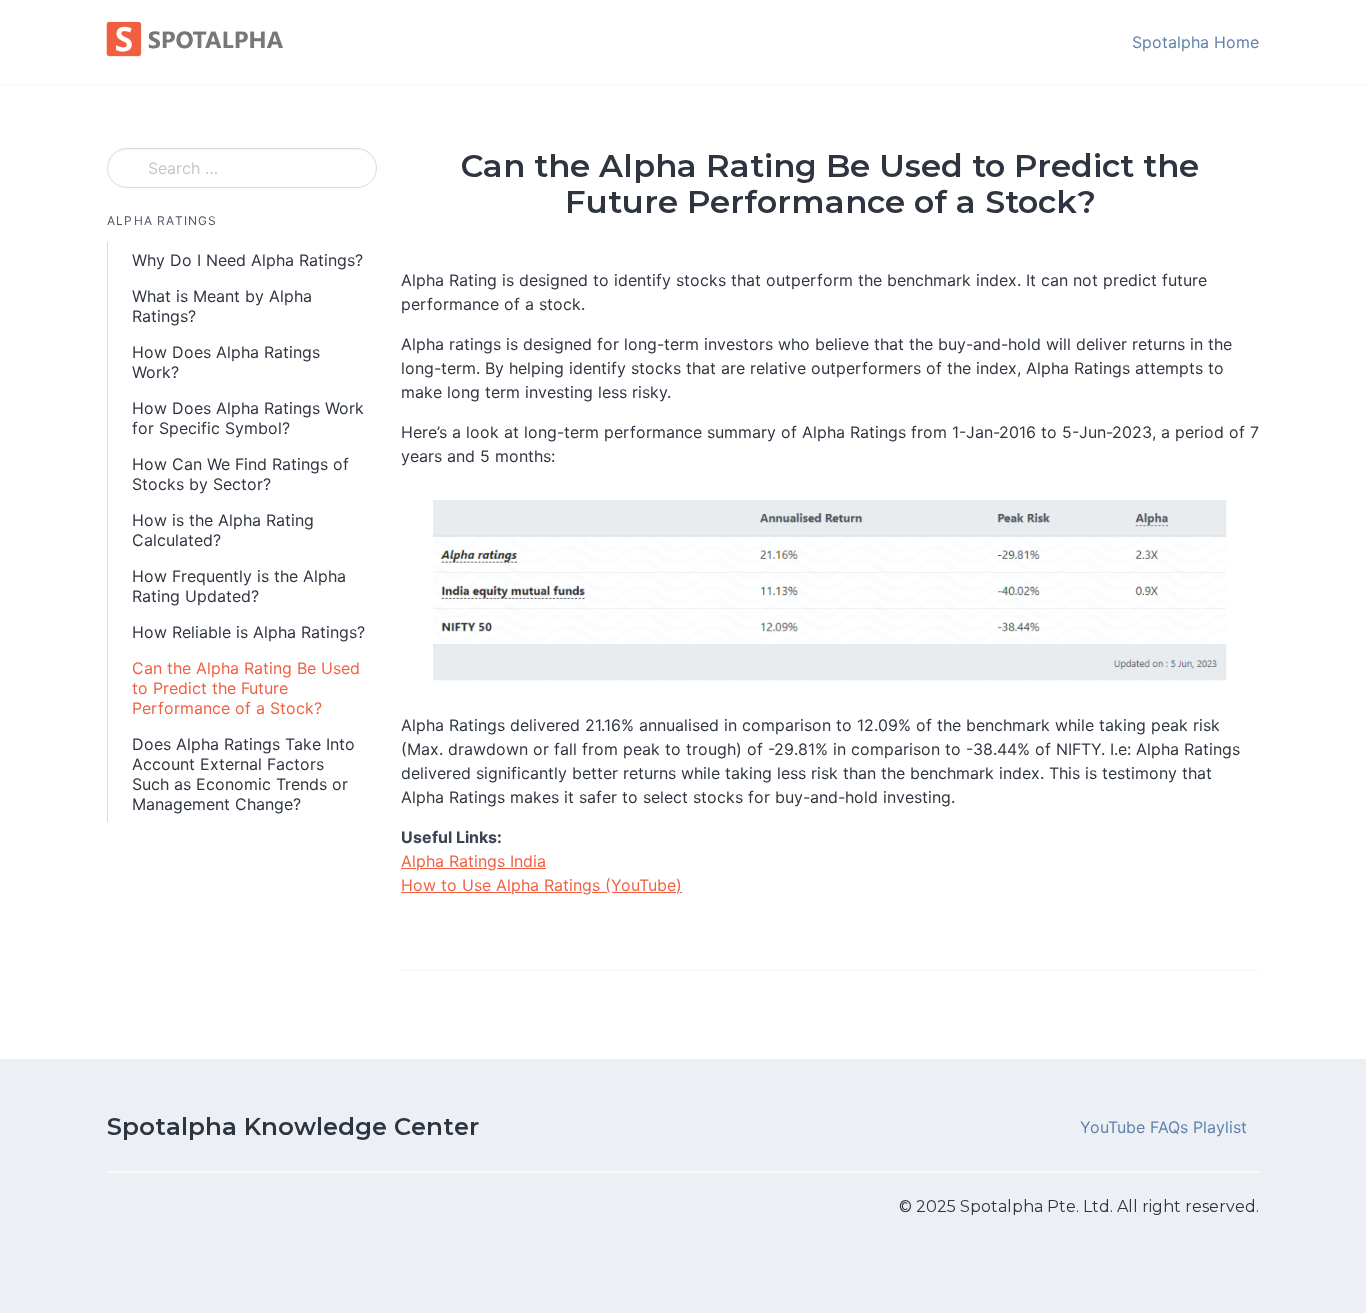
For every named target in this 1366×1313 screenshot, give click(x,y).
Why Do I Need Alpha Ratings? (247, 260)
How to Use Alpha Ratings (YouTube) (541, 885)
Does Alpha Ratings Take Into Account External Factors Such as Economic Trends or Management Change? (243, 774)
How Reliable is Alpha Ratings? (248, 632)
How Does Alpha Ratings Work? (226, 362)
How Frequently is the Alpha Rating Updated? (239, 586)
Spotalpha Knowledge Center (293, 1126)
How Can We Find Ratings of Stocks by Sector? (240, 474)
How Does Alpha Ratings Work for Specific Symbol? (248, 418)
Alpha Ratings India (473, 861)
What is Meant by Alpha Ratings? (222, 306)
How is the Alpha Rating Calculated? (223, 530)
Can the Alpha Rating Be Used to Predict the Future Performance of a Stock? (246, 688)
